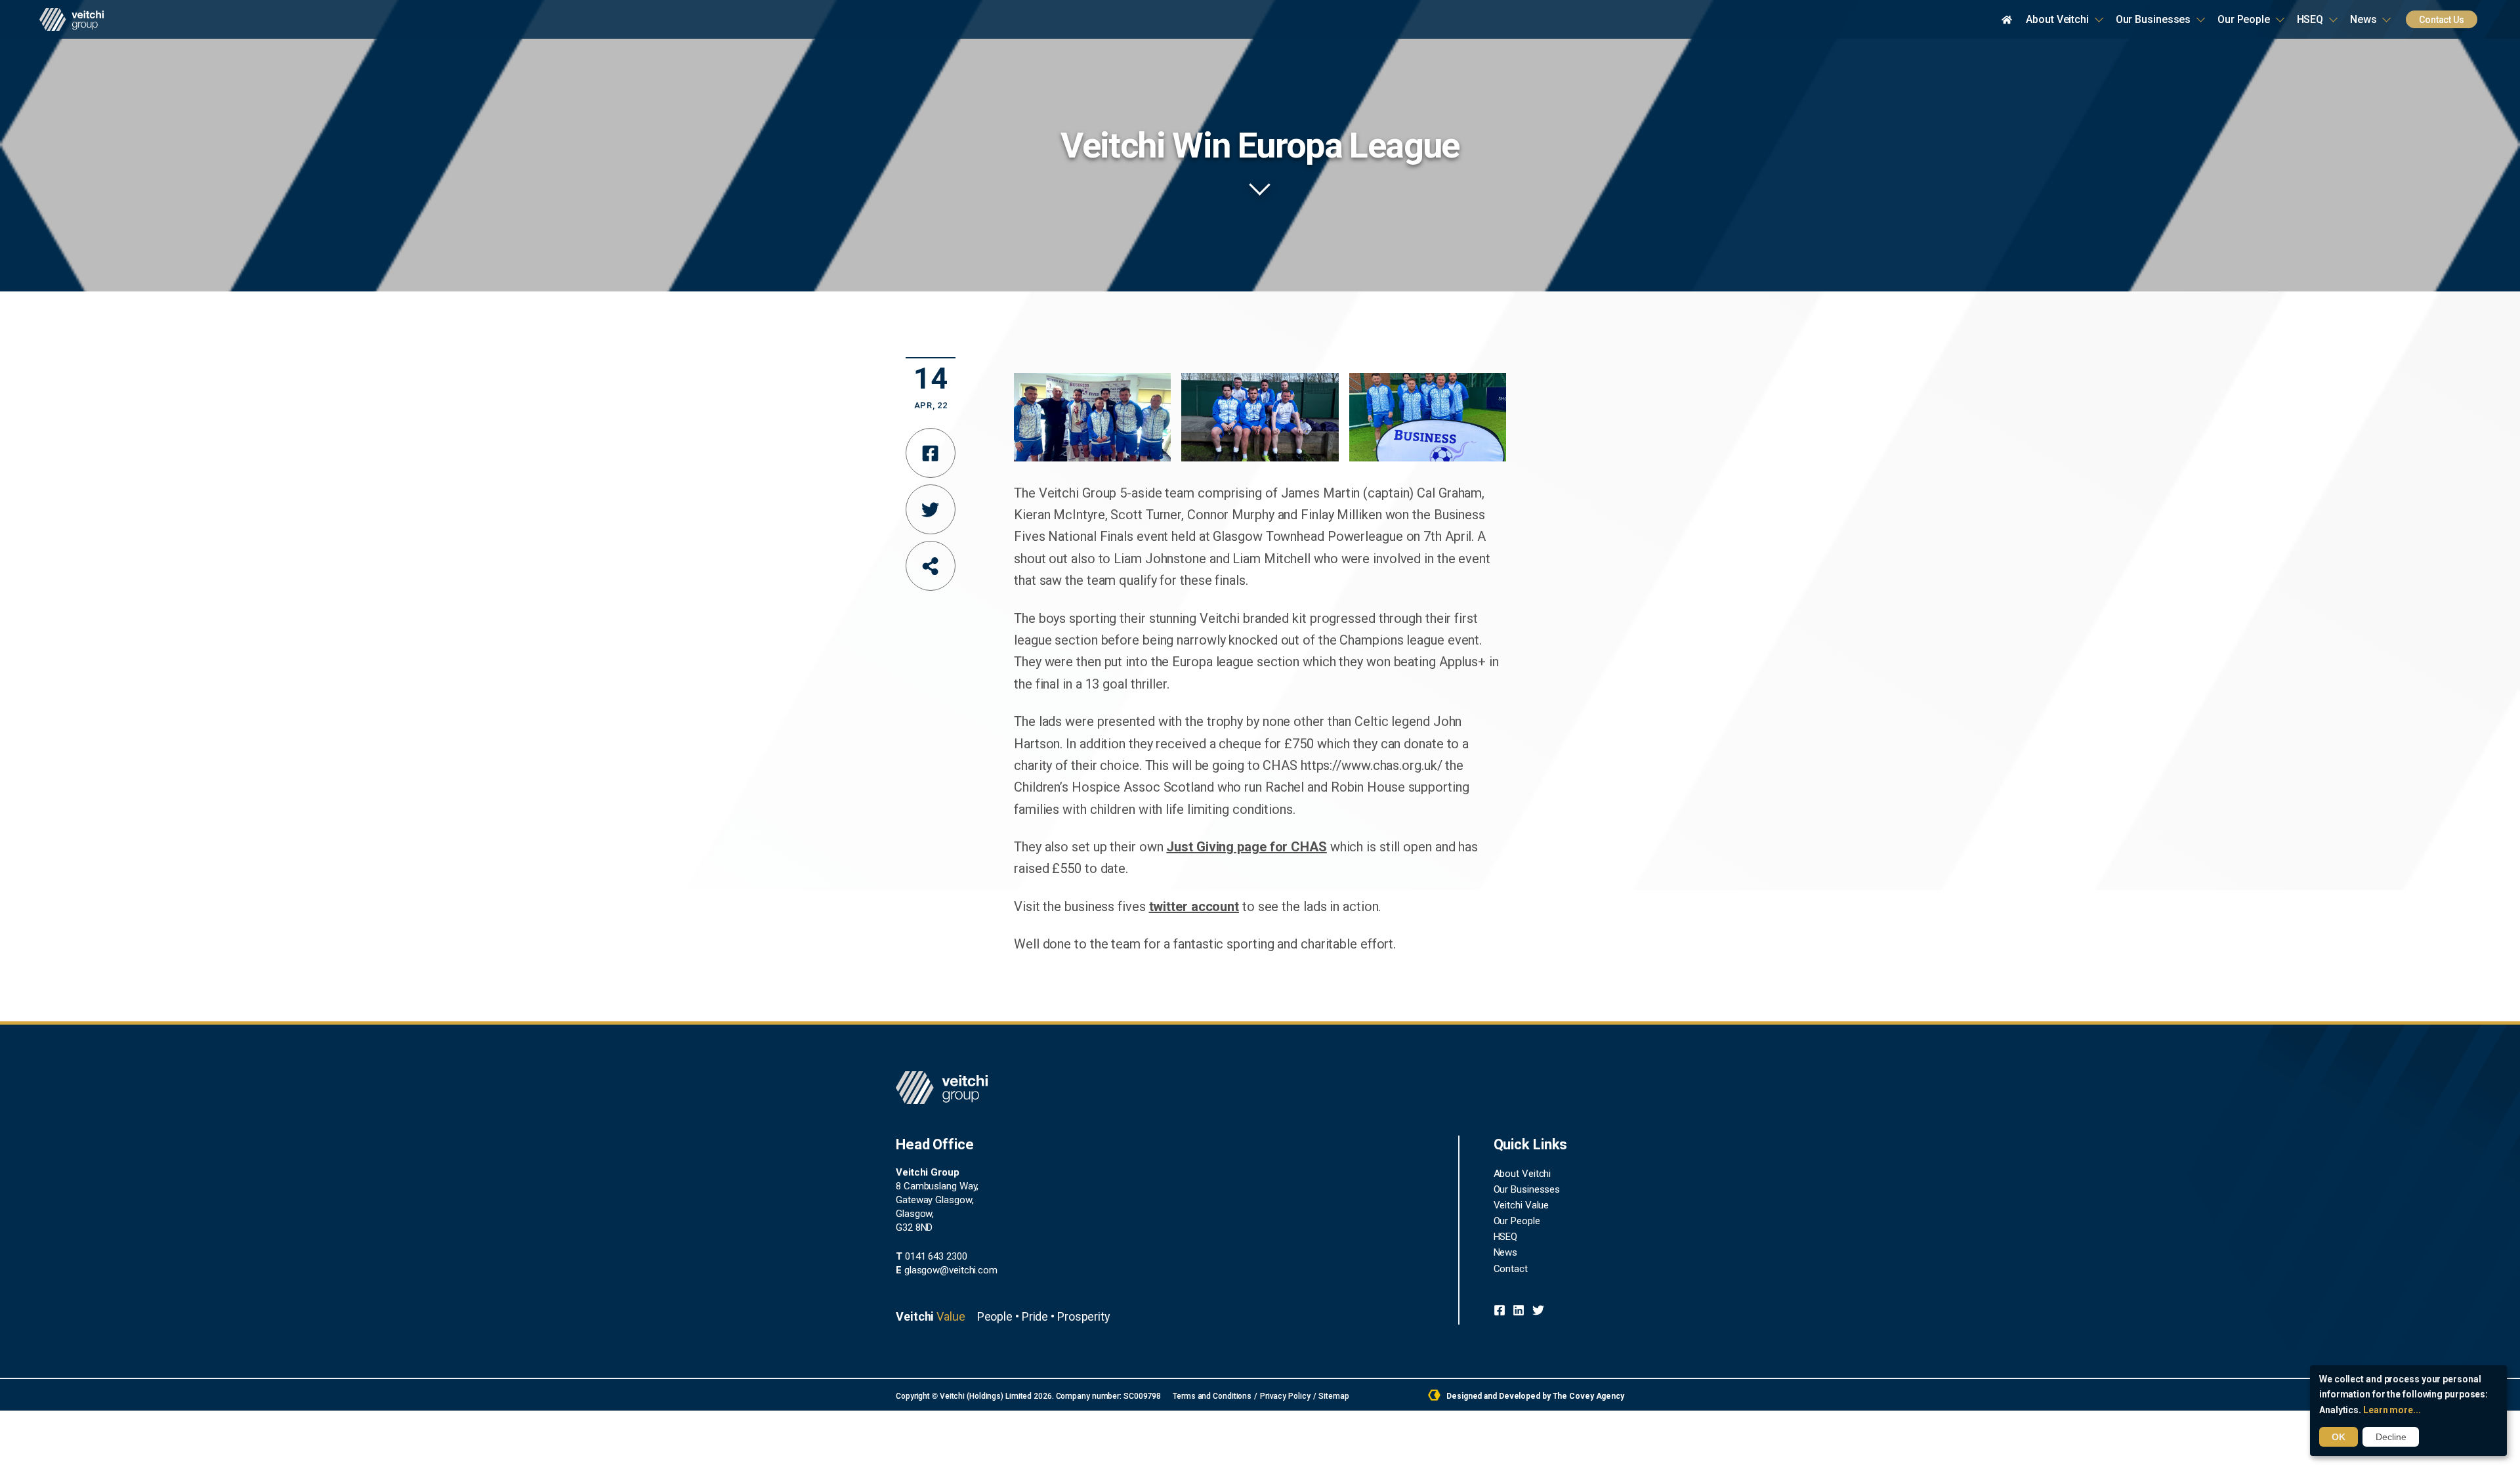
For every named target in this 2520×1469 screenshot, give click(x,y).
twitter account (1194, 906)
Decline (2391, 1437)
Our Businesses (2153, 19)
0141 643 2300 (932, 1256)
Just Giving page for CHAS (1247, 847)
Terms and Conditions (1212, 1396)
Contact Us (2442, 20)
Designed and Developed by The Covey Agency (1534, 1396)
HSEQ (2310, 19)
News (2363, 19)
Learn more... (2392, 1410)
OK (2339, 1437)
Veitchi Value (1522, 1205)
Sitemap (1333, 1396)
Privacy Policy (1285, 1396)
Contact (1511, 1269)
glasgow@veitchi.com (947, 1270)
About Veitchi (2057, 19)
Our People (2244, 19)
